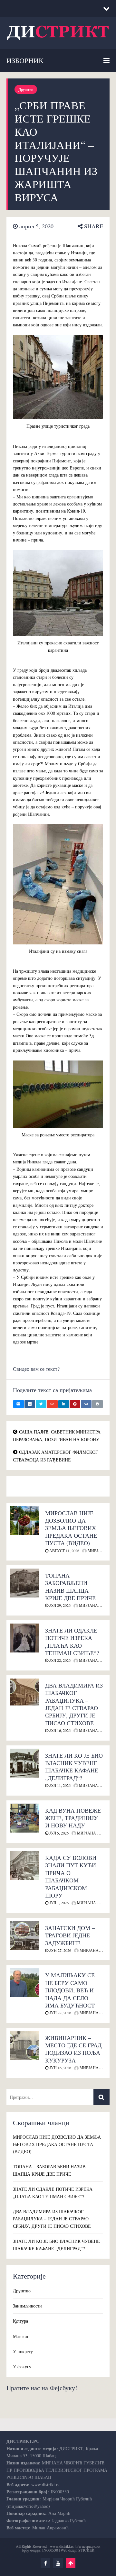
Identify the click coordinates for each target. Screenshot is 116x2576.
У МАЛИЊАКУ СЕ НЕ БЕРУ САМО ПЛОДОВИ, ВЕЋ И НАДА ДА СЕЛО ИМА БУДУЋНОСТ (70, 1990)
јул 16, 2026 (59, 1730)
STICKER (86, 2550)
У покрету (23, 2351)
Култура (20, 2321)
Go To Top (71, 2563)
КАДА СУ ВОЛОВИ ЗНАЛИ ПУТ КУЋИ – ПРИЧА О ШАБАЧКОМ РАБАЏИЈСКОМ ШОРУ (73, 1876)
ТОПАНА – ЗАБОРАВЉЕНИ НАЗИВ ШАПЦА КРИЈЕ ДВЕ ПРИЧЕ (70, 1587)
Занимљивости (27, 2306)
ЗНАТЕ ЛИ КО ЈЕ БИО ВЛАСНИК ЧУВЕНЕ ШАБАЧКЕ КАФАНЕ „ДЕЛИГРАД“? (74, 1767)
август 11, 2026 (64, 1551)
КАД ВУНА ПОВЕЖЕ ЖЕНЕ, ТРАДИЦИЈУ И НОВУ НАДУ (73, 1818)
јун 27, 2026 (60, 1950)
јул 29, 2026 (59, 1605)
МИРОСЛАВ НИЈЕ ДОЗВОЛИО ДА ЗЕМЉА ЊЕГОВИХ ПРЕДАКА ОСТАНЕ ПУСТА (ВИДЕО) (71, 1528)
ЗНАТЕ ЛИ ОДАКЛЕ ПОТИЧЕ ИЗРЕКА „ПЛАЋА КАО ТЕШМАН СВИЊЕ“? (72, 1642)
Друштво (26, 89)
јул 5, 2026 (58, 1833)
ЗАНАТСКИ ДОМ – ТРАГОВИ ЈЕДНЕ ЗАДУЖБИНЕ (70, 1935)
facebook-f (45, 2563)
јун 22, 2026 (60, 2013)
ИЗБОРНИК (25, 60)
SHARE (93, 226)
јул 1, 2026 (58, 1903)
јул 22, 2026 (59, 1660)
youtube (58, 2563)
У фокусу (22, 2367)
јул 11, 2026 (59, 1785)
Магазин (21, 2336)
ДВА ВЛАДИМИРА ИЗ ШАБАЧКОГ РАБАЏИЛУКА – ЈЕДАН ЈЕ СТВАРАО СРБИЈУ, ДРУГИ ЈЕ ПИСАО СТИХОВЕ (74, 1704)
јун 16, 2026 (60, 2068)
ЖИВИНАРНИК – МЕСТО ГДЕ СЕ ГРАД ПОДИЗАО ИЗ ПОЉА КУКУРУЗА (73, 2049)
